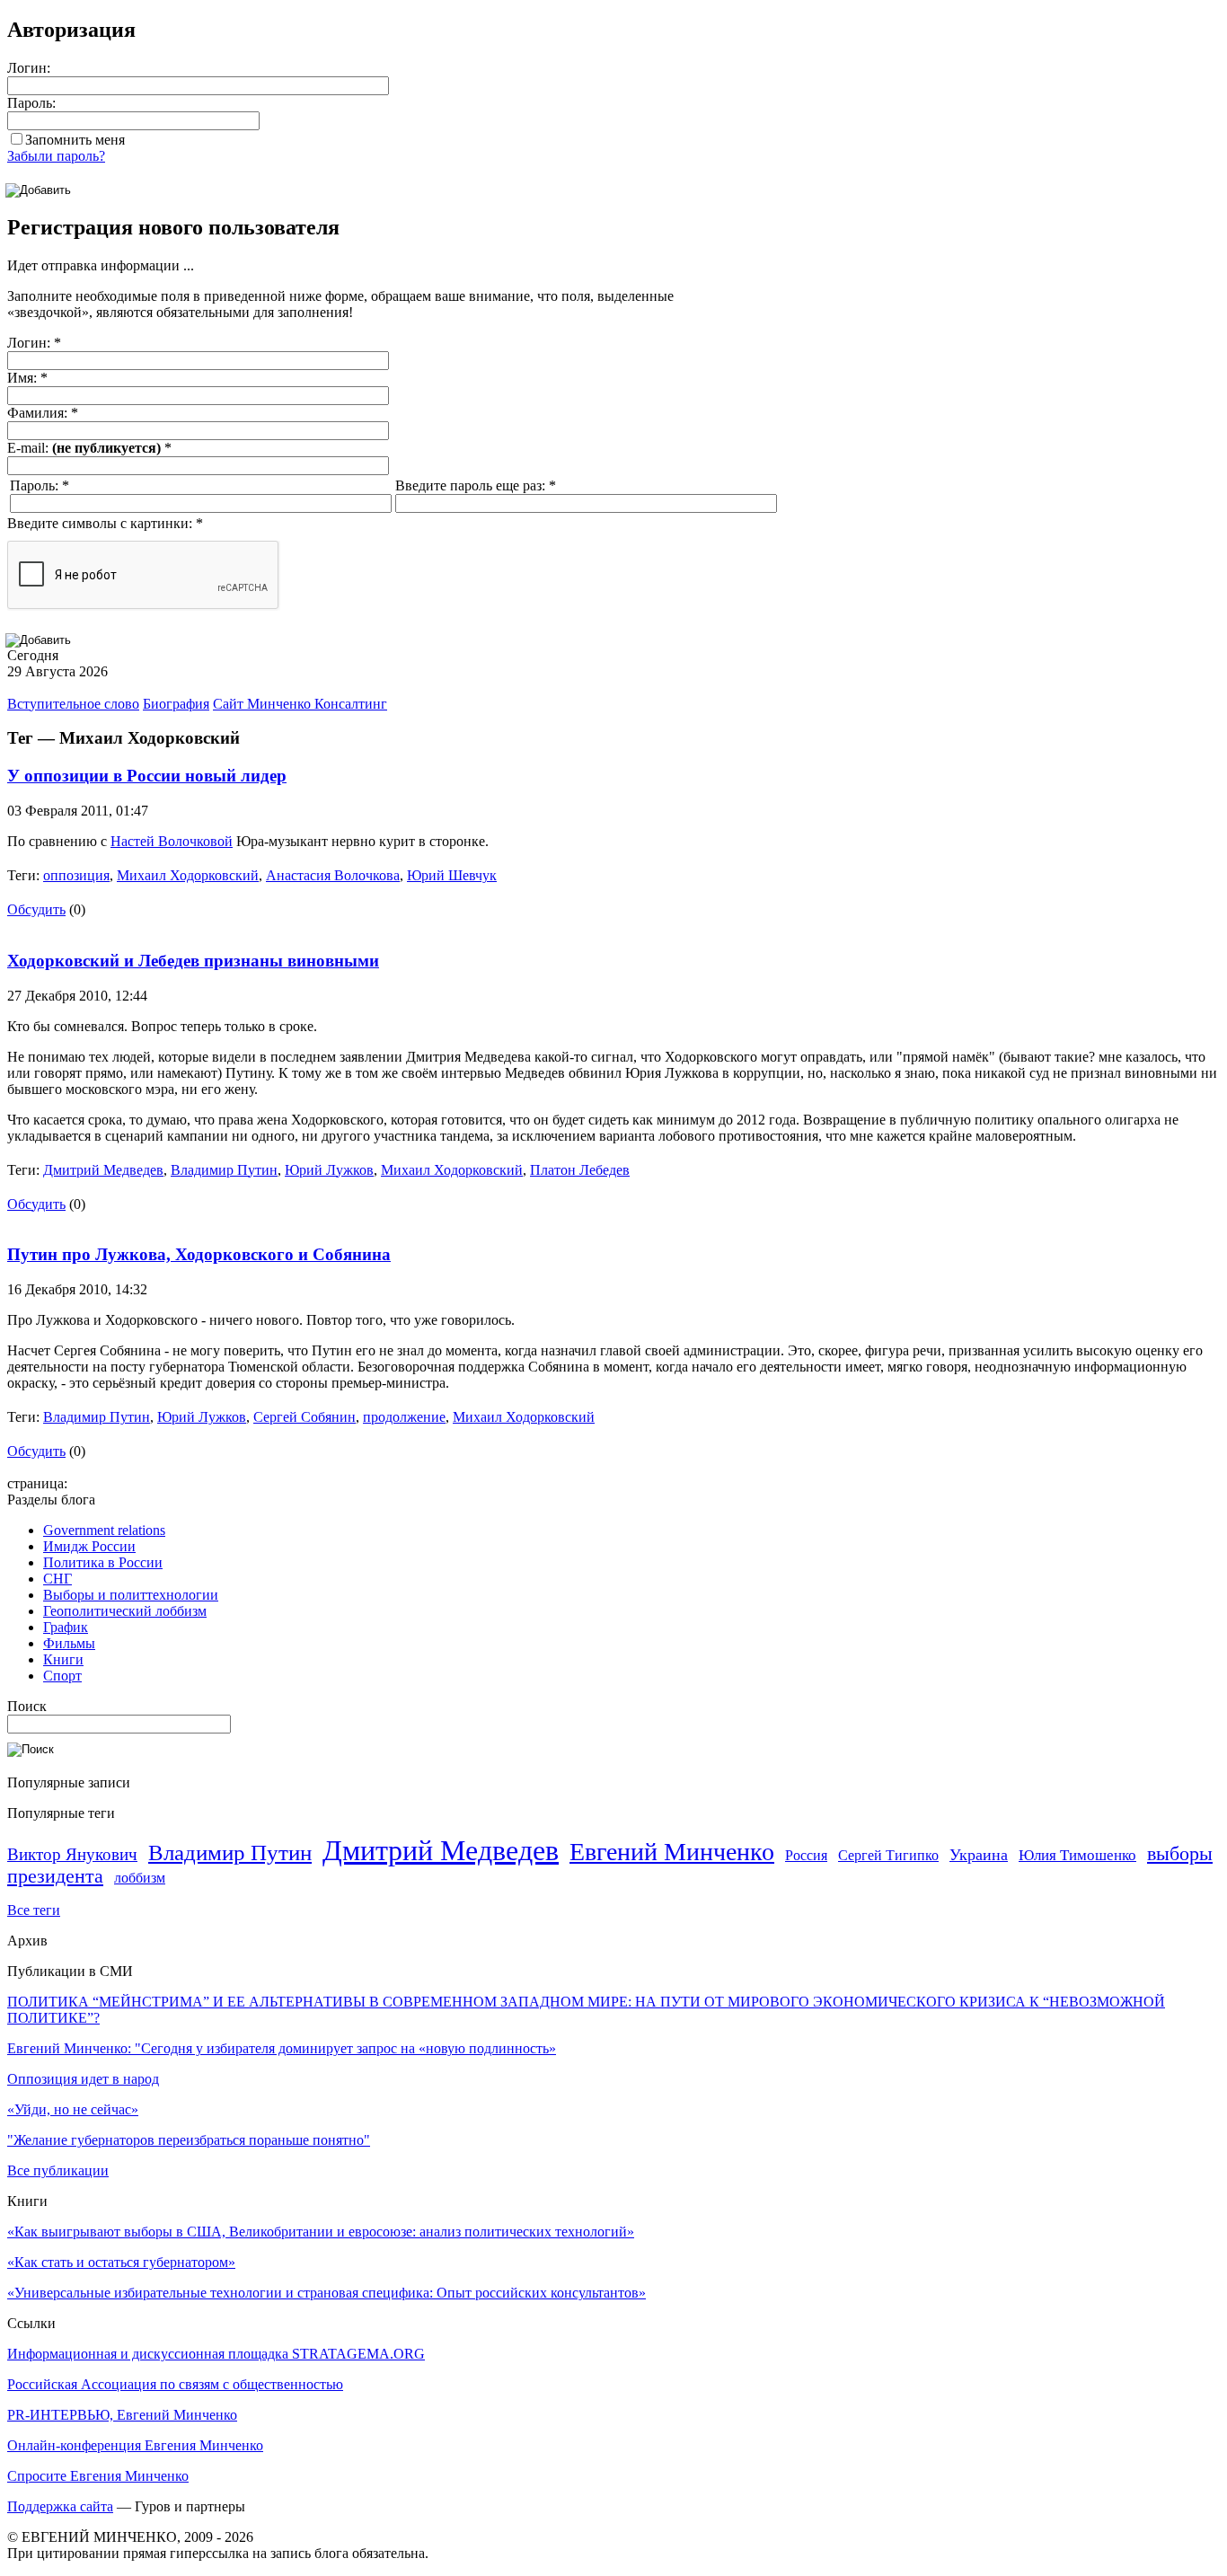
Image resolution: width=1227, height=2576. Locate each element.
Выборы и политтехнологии (131, 1595)
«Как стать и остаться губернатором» (121, 2262)
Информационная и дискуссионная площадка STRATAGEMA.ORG (216, 2354)
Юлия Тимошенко (1077, 1855)
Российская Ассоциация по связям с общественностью (175, 2384)
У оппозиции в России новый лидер (147, 776)
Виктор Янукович (72, 1854)
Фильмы (69, 1643)
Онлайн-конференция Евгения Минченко (135, 2445)
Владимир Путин (224, 1170)
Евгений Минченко (672, 1852)
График (66, 1627)
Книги (63, 1659)
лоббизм (140, 1878)
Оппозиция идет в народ (83, 2079)
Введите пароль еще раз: (476, 485)
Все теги (34, 1910)
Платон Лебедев (580, 1170)
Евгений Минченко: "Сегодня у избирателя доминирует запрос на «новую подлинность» (282, 2048)
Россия (806, 1855)
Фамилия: (43, 413)
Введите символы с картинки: (105, 523)
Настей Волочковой (172, 841)
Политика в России (103, 1562)
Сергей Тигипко (888, 1855)
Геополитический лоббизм (125, 1611)
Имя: (27, 378)
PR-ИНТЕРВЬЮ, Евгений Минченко (122, 2415)
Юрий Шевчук (452, 875)
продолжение (404, 1417)
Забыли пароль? (56, 156)
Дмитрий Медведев (103, 1170)
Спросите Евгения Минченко (98, 2476)
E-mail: (89, 448)
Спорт (62, 1676)
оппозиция (76, 875)
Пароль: (31, 103)
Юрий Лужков (329, 1170)
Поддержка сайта (60, 2506)
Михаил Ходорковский (188, 875)
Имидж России (89, 1546)
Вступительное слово (73, 704)
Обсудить (36, 909)
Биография (176, 704)
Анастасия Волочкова (333, 875)
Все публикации (58, 2170)
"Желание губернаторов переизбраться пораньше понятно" (189, 2140)
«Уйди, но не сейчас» (73, 2109)
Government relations (104, 1530)
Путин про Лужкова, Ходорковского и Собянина (199, 1254)
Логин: (29, 68)
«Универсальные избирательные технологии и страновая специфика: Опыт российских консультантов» (327, 2293)
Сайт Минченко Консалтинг (300, 704)
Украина (979, 1855)
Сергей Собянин (305, 1417)
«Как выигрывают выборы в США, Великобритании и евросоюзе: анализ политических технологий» (321, 2232)
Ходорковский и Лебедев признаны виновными (193, 961)
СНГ (57, 1579)
